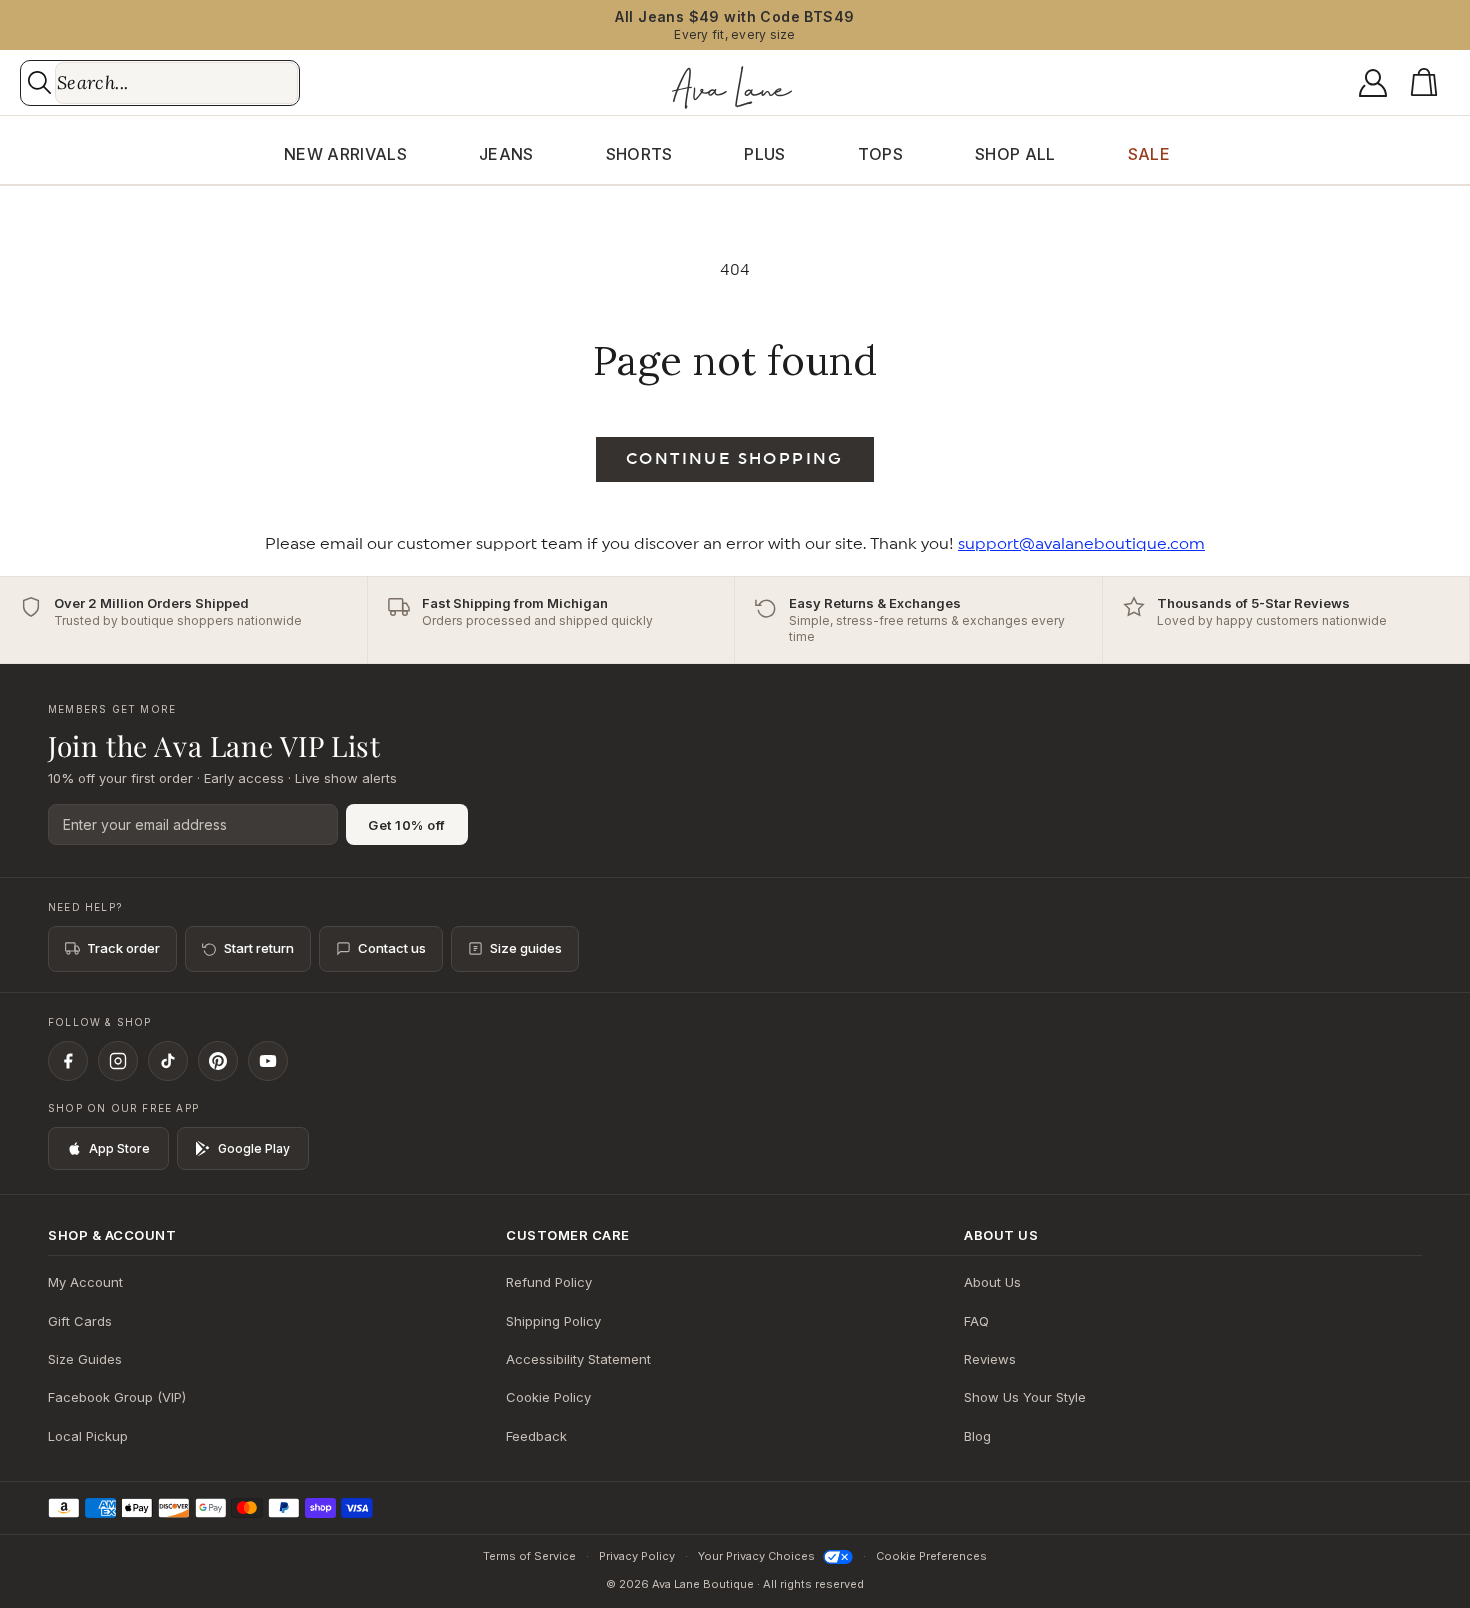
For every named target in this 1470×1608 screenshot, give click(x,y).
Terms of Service (529, 1556)
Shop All (1015, 154)
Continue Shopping (735, 459)
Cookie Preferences (931, 1556)
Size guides (526, 948)
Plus (764, 154)
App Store (119, 1148)
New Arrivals (345, 154)
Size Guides (85, 1359)
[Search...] (39, 82)
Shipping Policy (553, 1321)
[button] (1428, 83)
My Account (85, 1282)
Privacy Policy (637, 1556)
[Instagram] (118, 1061)
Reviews (990, 1359)
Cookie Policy (548, 1397)
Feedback (536, 1436)
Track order (123, 948)
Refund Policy (549, 1282)
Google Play (254, 1148)
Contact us (392, 948)
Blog (977, 1436)
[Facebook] (68, 1061)
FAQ (976, 1321)
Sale (1149, 154)
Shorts (639, 154)
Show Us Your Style (1025, 1397)
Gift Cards (80, 1321)
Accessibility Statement (578, 1359)
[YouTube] (268, 1061)
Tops (880, 154)
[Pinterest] (218, 1061)
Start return (259, 948)
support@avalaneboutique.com (1081, 544)
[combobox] (176, 83)
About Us (992, 1282)
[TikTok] (168, 1061)
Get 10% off (407, 825)
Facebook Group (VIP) (117, 1397)
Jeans (506, 154)
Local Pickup (88, 1436)
